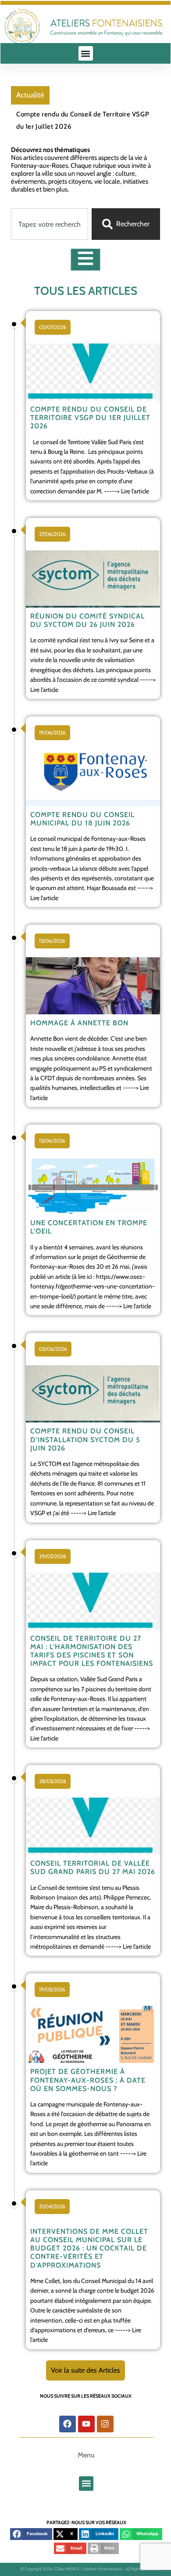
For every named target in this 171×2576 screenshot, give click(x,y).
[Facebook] (68, 2424)
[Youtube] (86, 2424)
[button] (86, 53)
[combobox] (50, 224)
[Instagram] (105, 2424)
